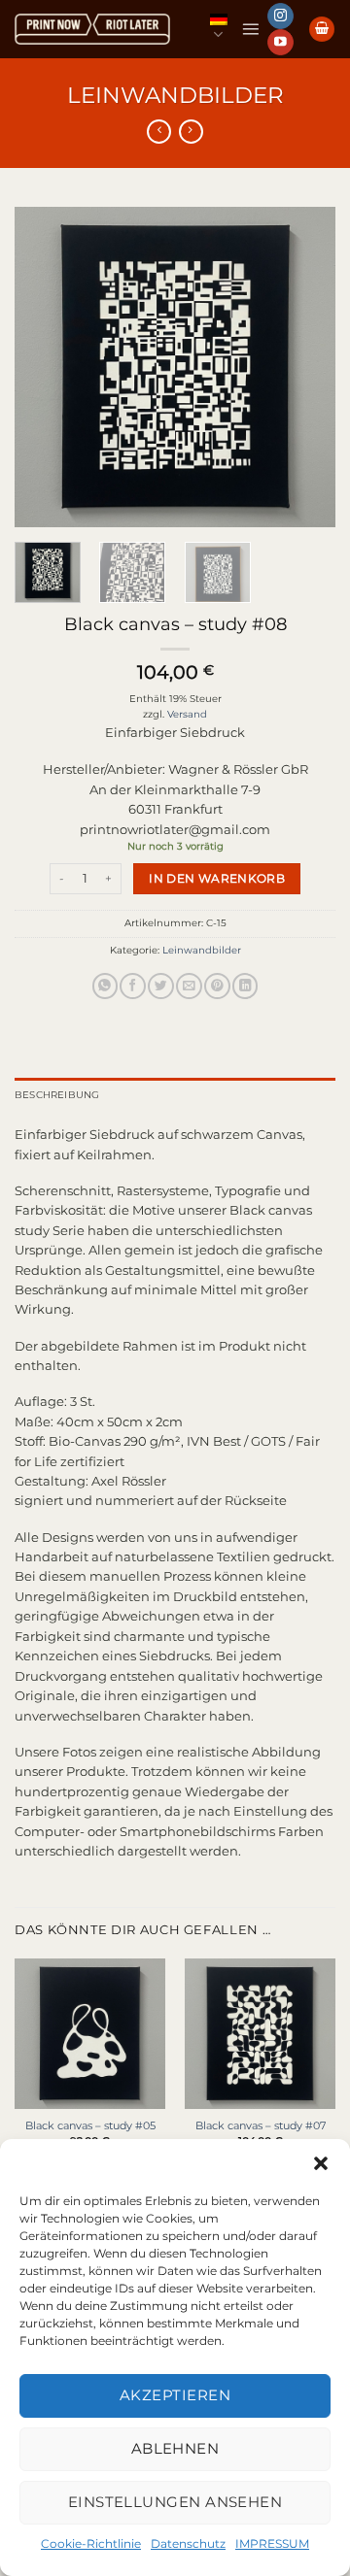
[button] (321, 2163)
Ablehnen (175, 2448)
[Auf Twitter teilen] (160, 986)
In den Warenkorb (217, 878)
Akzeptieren (175, 2395)
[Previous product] (191, 132)
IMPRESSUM (272, 2543)
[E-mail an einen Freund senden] (189, 986)
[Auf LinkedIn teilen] (245, 986)
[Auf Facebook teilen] (132, 986)
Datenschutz (188, 2543)
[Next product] (159, 132)
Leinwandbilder (175, 95)
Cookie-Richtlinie (91, 2543)
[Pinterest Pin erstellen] (217, 986)
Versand (187, 714)
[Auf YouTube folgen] (280, 42)
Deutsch (219, 29)
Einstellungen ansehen (175, 2502)
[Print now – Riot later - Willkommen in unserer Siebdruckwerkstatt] (92, 30)
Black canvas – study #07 (261, 2125)
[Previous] (46, 367)
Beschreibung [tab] (57, 1095)
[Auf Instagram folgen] (280, 16)
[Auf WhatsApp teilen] (105, 986)
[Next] (304, 367)
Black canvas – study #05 (90, 2125)
